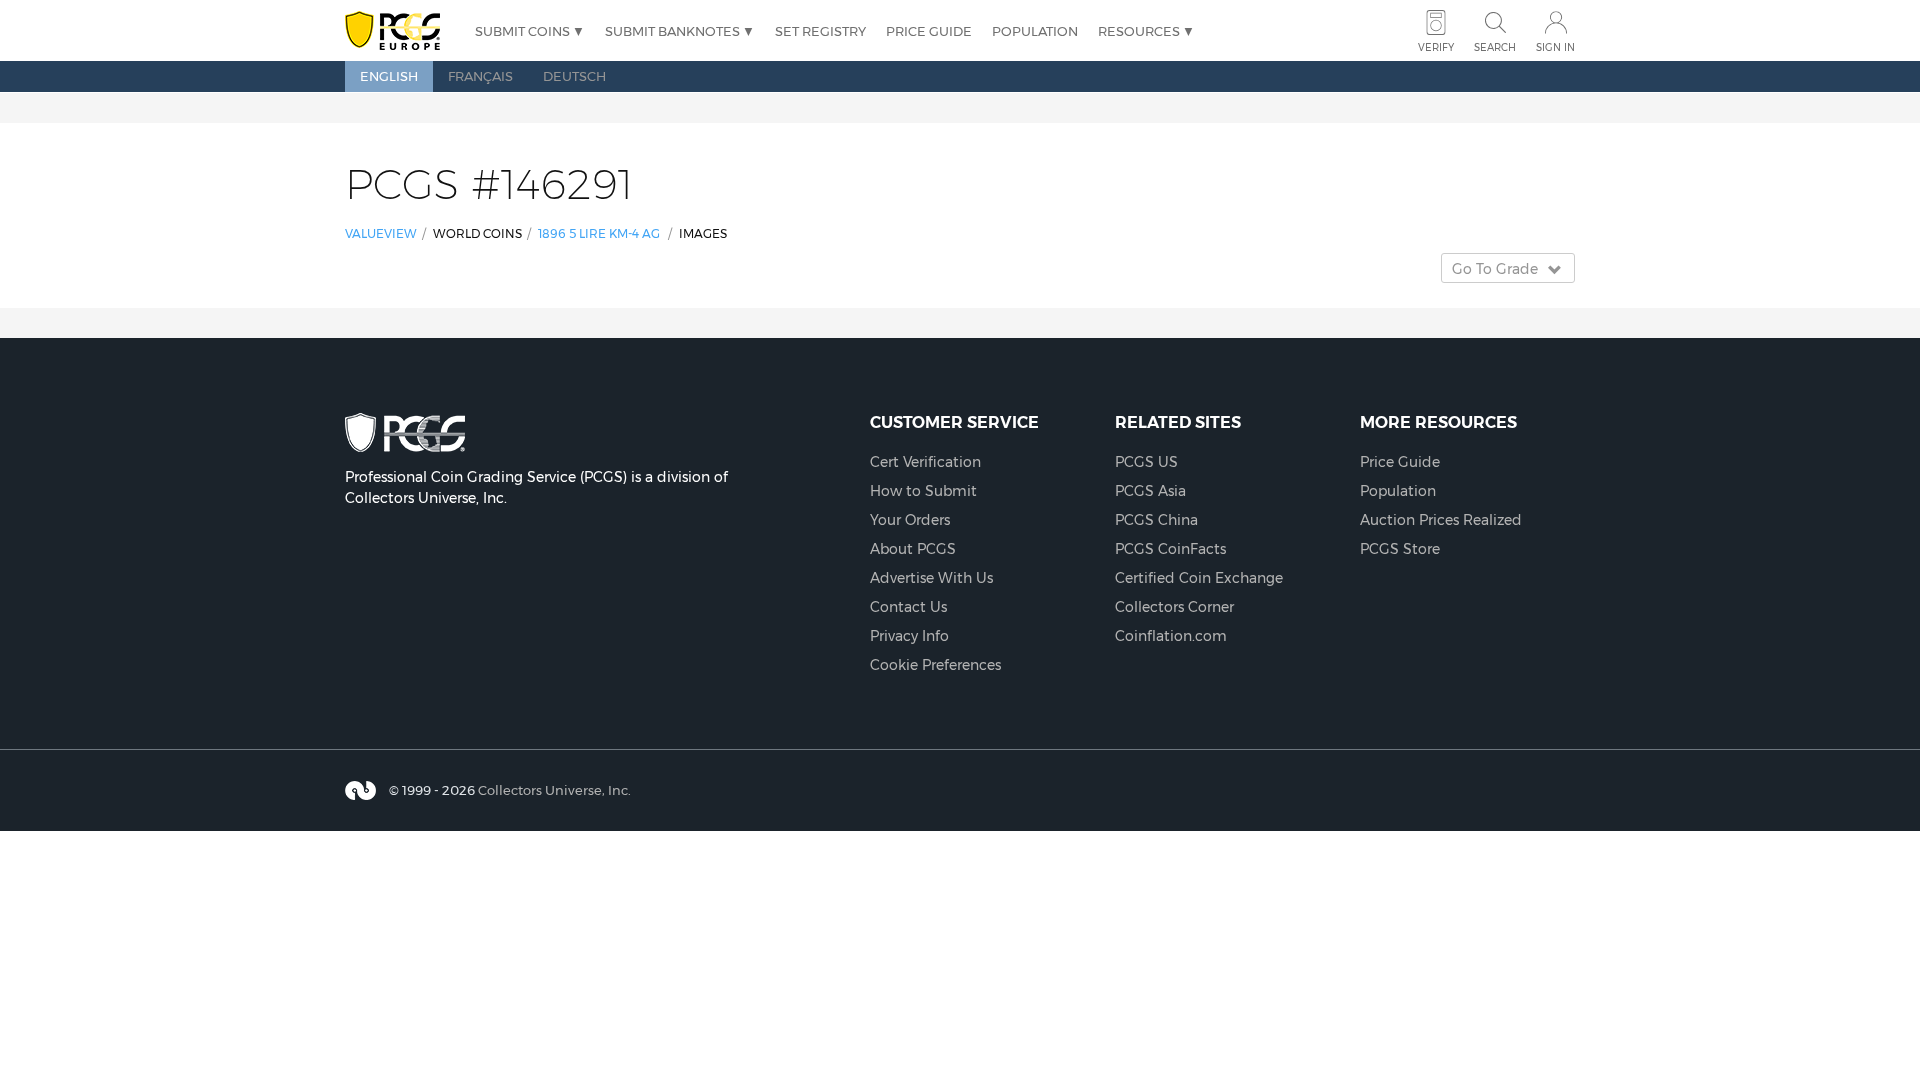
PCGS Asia (1150, 491)
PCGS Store (1400, 549)
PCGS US (1146, 462)
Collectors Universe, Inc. (554, 790)
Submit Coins (522, 31)
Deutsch (574, 76)
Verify (1436, 47)
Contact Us (908, 607)
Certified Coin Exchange (1199, 578)
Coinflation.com (1171, 636)
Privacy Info (909, 636)
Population (1035, 31)
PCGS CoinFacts (1170, 549)
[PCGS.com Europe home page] (400, 31)
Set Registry (820, 31)
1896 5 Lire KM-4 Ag (599, 233)
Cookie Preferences (935, 665)
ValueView (381, 233)
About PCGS (913, 549)
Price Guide (929, 31)
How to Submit (923, 491)
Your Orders (910, 520)
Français (480, 76)
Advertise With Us (931, 578)
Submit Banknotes (672, 31)
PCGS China (1156, 520)
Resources (1139, 31)
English (389, 76)
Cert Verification (925, 462)
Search (1495, 47)
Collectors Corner (1174, 607)
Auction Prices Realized (1441, 520)
